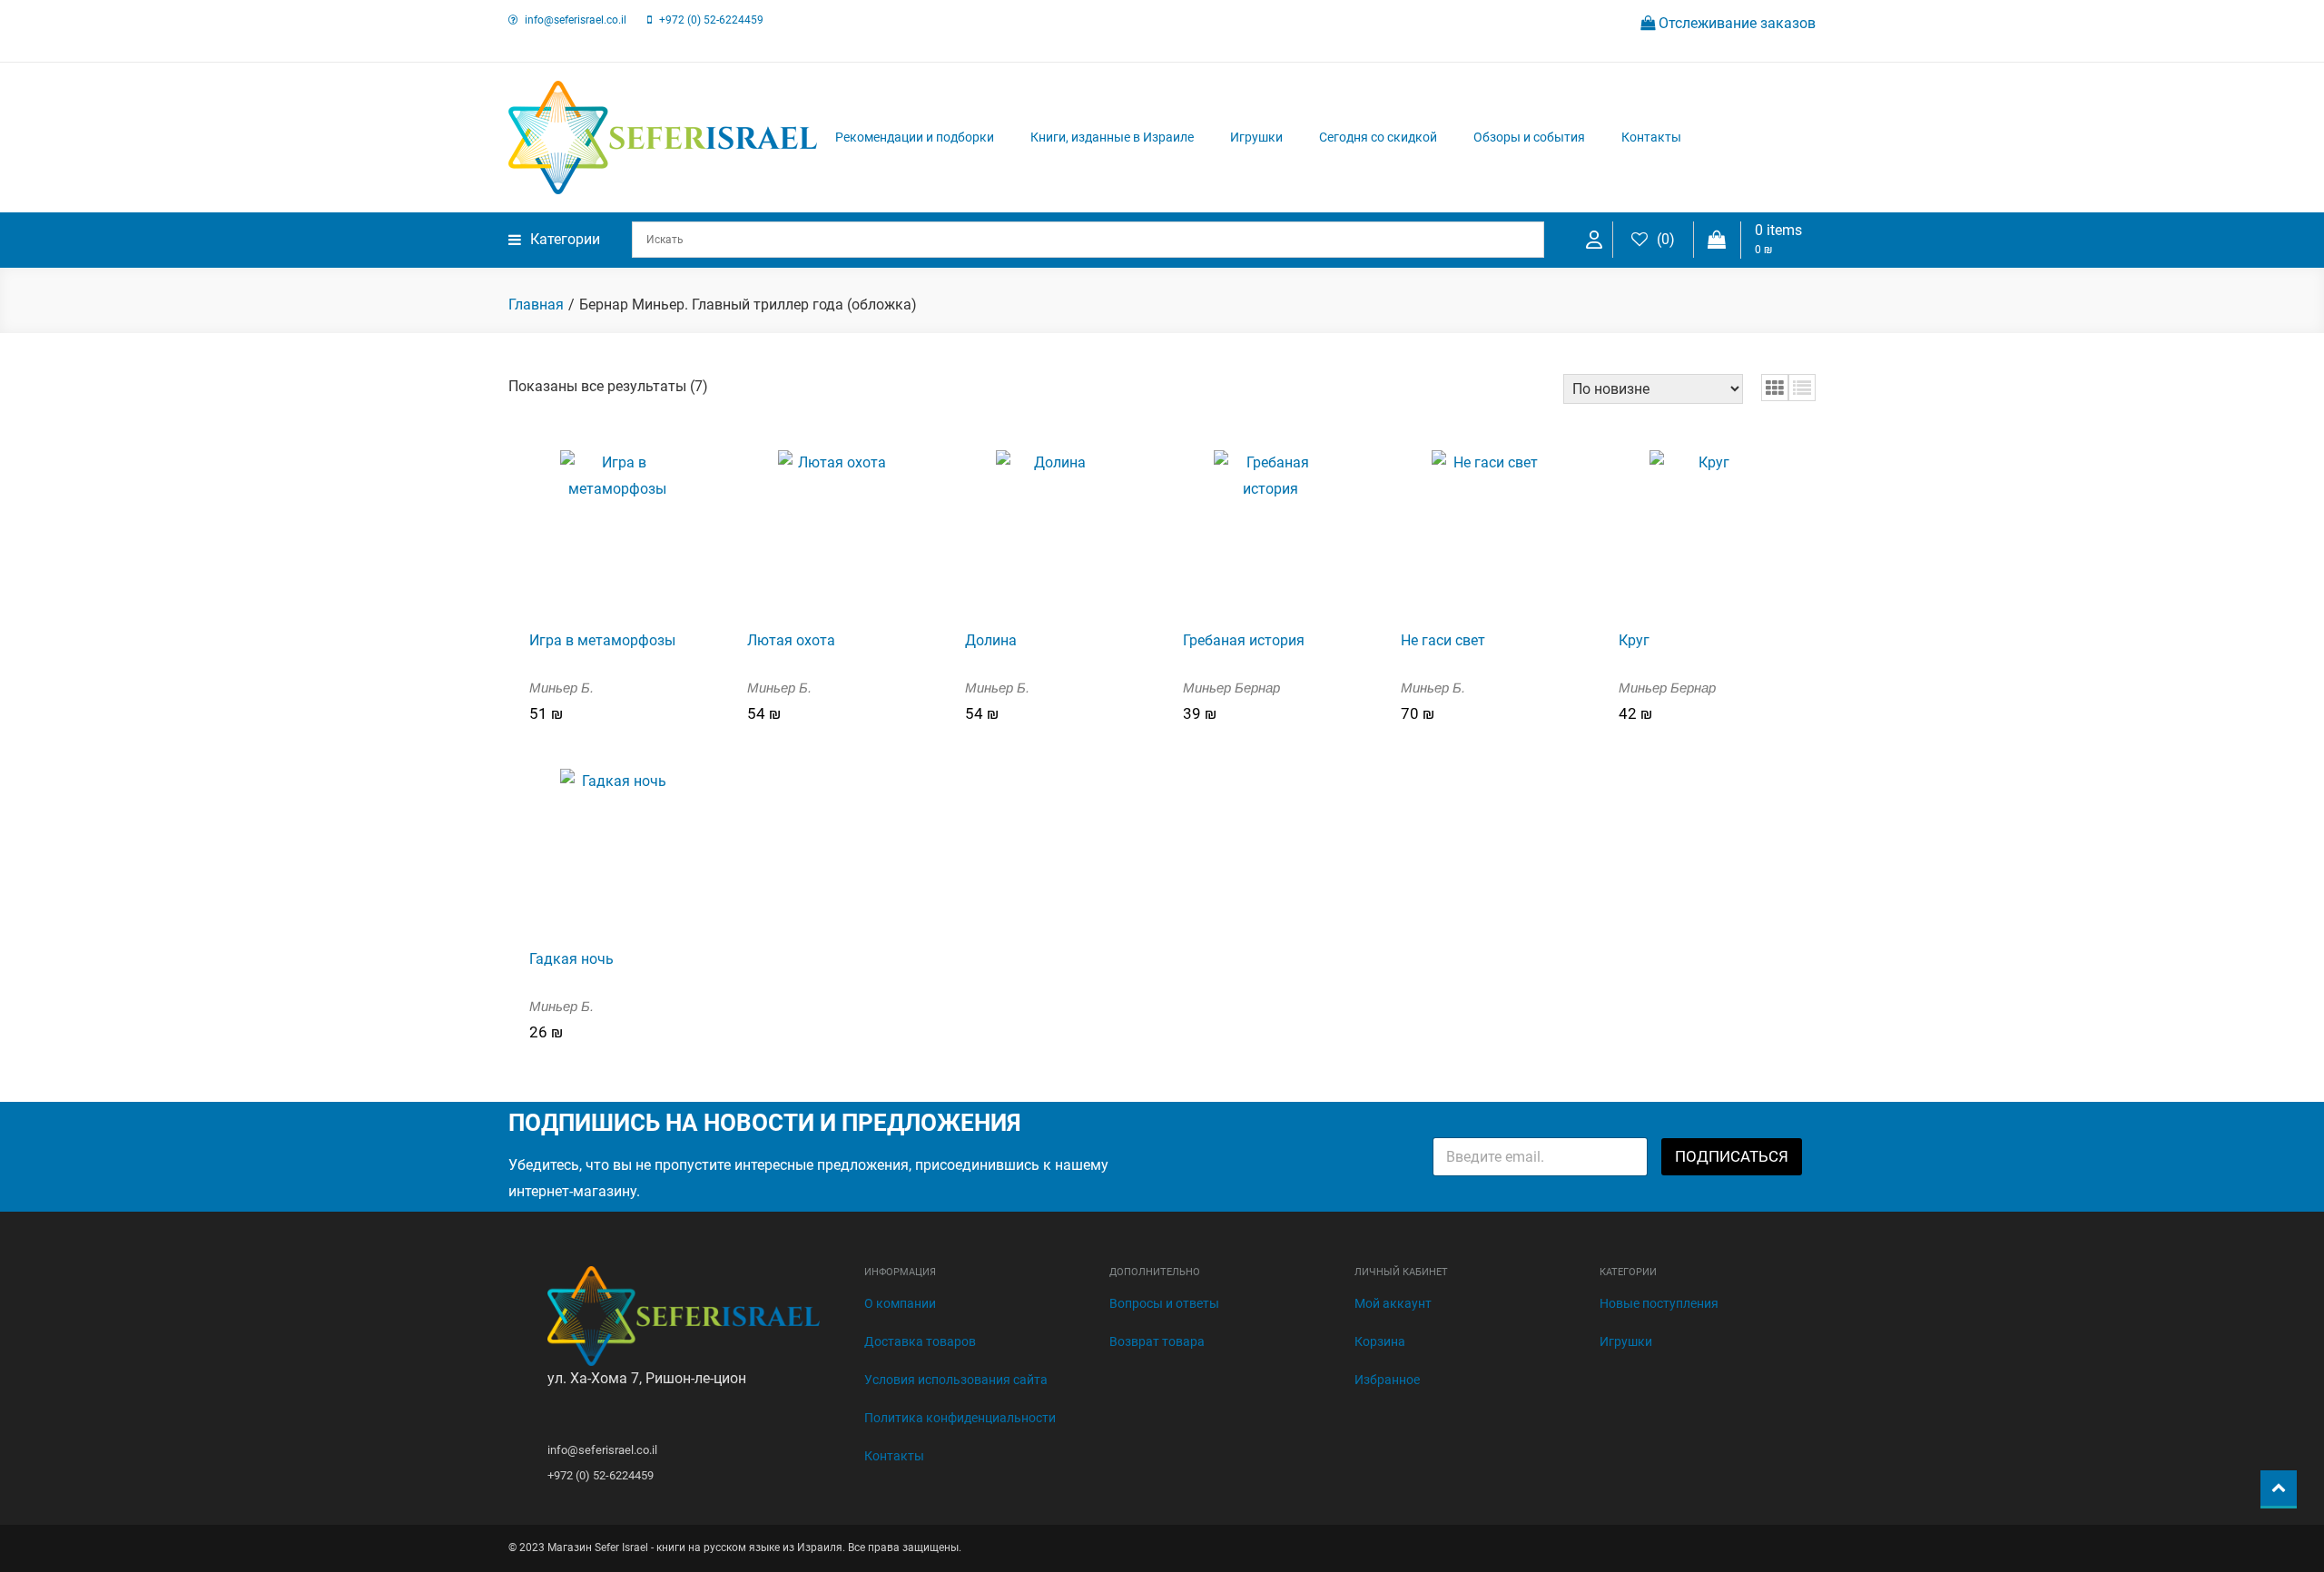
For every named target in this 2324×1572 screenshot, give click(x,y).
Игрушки (1256, 137)
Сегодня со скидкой (1378, 137)
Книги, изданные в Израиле (1112, 137)
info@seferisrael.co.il (576, 20)
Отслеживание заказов (1735, 23)
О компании (900, 1303)
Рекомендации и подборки (915, 137)
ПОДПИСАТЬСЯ (1732, 1156)
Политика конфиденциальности (960, 1418)
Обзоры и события (1529, 137)
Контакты (1651, 137)
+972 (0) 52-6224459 (711, 20)
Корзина (1380, 1341)
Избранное (1387, 1380)
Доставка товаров (920, 1341)
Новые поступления (1659, 1303)
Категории (565, 239)
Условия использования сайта (956, 1380)
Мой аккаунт (1393, 1303)
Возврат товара (1157, 1341)
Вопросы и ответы (1164, 1303)
